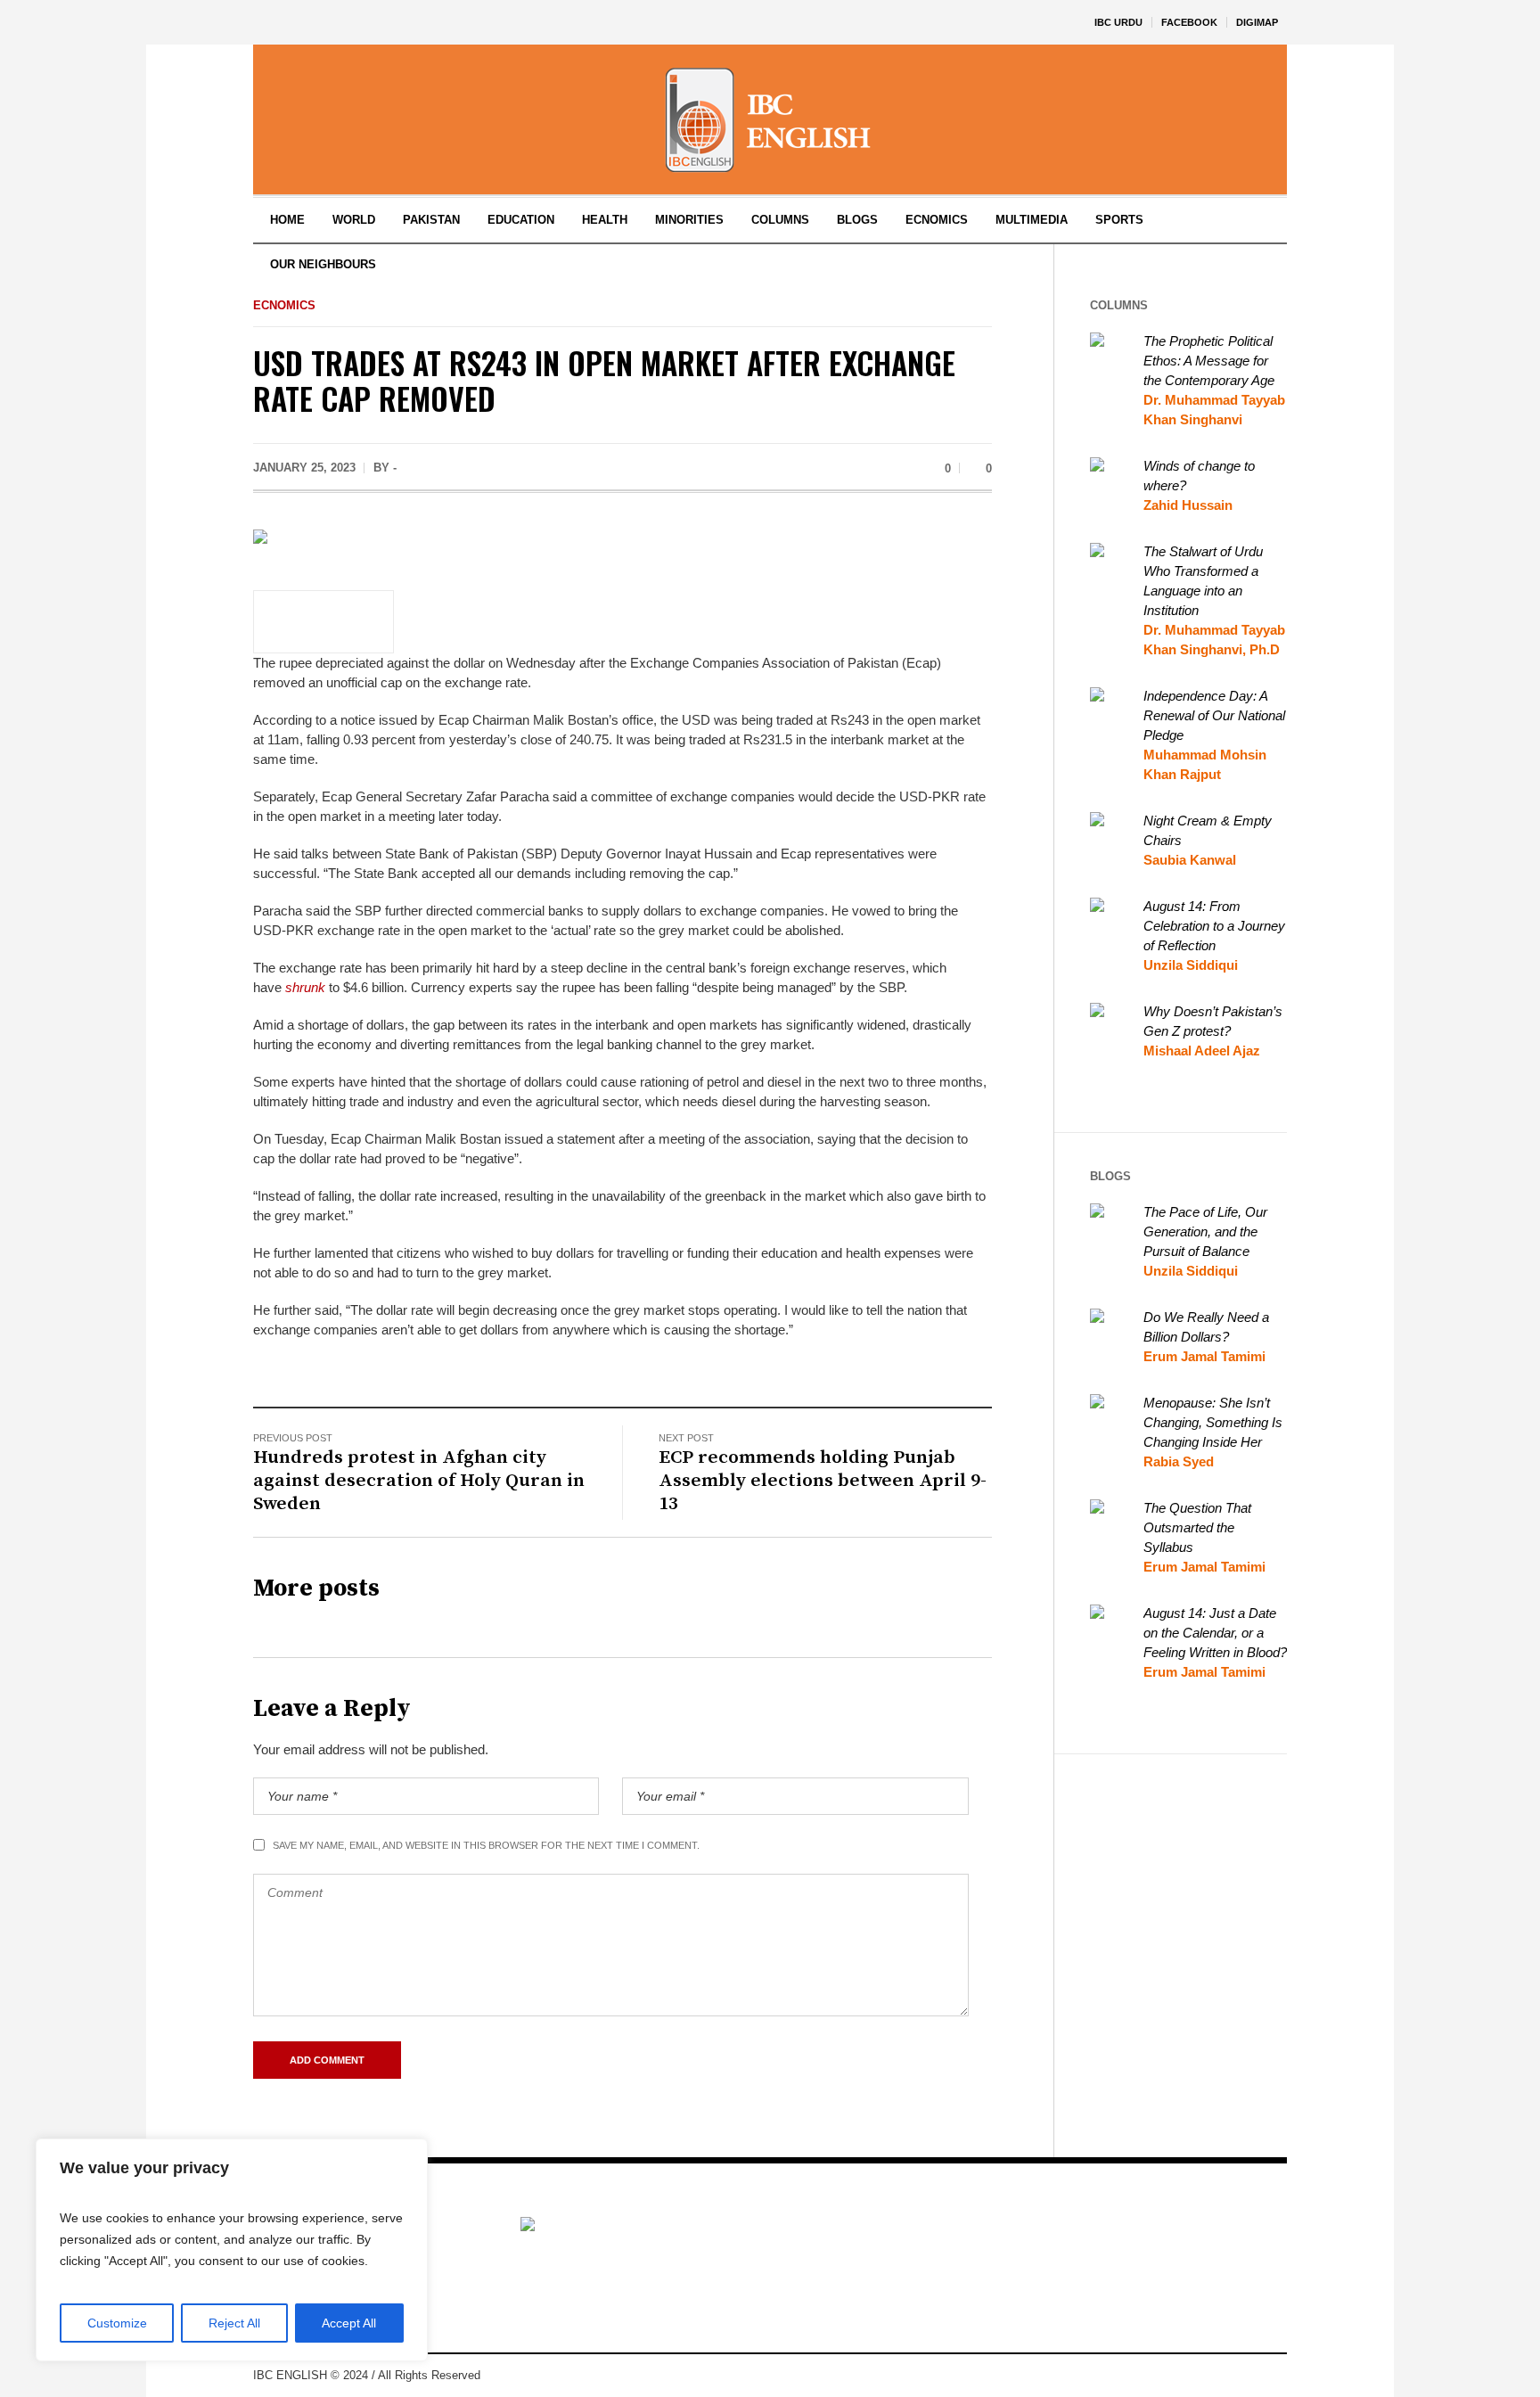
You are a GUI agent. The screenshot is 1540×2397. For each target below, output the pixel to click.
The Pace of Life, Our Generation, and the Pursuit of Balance (1205, 1231)
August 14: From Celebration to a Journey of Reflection (1214, 926)
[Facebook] (1192, 2376)
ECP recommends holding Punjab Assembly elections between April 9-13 (823, 1481)
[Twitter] (1273, 2376)
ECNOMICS (284, 305)
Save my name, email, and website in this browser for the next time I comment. (486, 1845)
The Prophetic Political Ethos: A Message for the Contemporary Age (1209, 361)
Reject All (234, 2323)
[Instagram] (1246, 2376)
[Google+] (1219, 2376)
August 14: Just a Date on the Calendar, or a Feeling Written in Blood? (1215, 1633)
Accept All (349, 2323)
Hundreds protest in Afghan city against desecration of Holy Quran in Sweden (419, 1481)
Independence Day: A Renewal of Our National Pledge (1214, 715)
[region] (232, 2250)
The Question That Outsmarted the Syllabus (1197, 1527)
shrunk (305, 987)
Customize (117, 2323)
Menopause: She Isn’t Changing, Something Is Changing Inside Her (1213, 1422)
